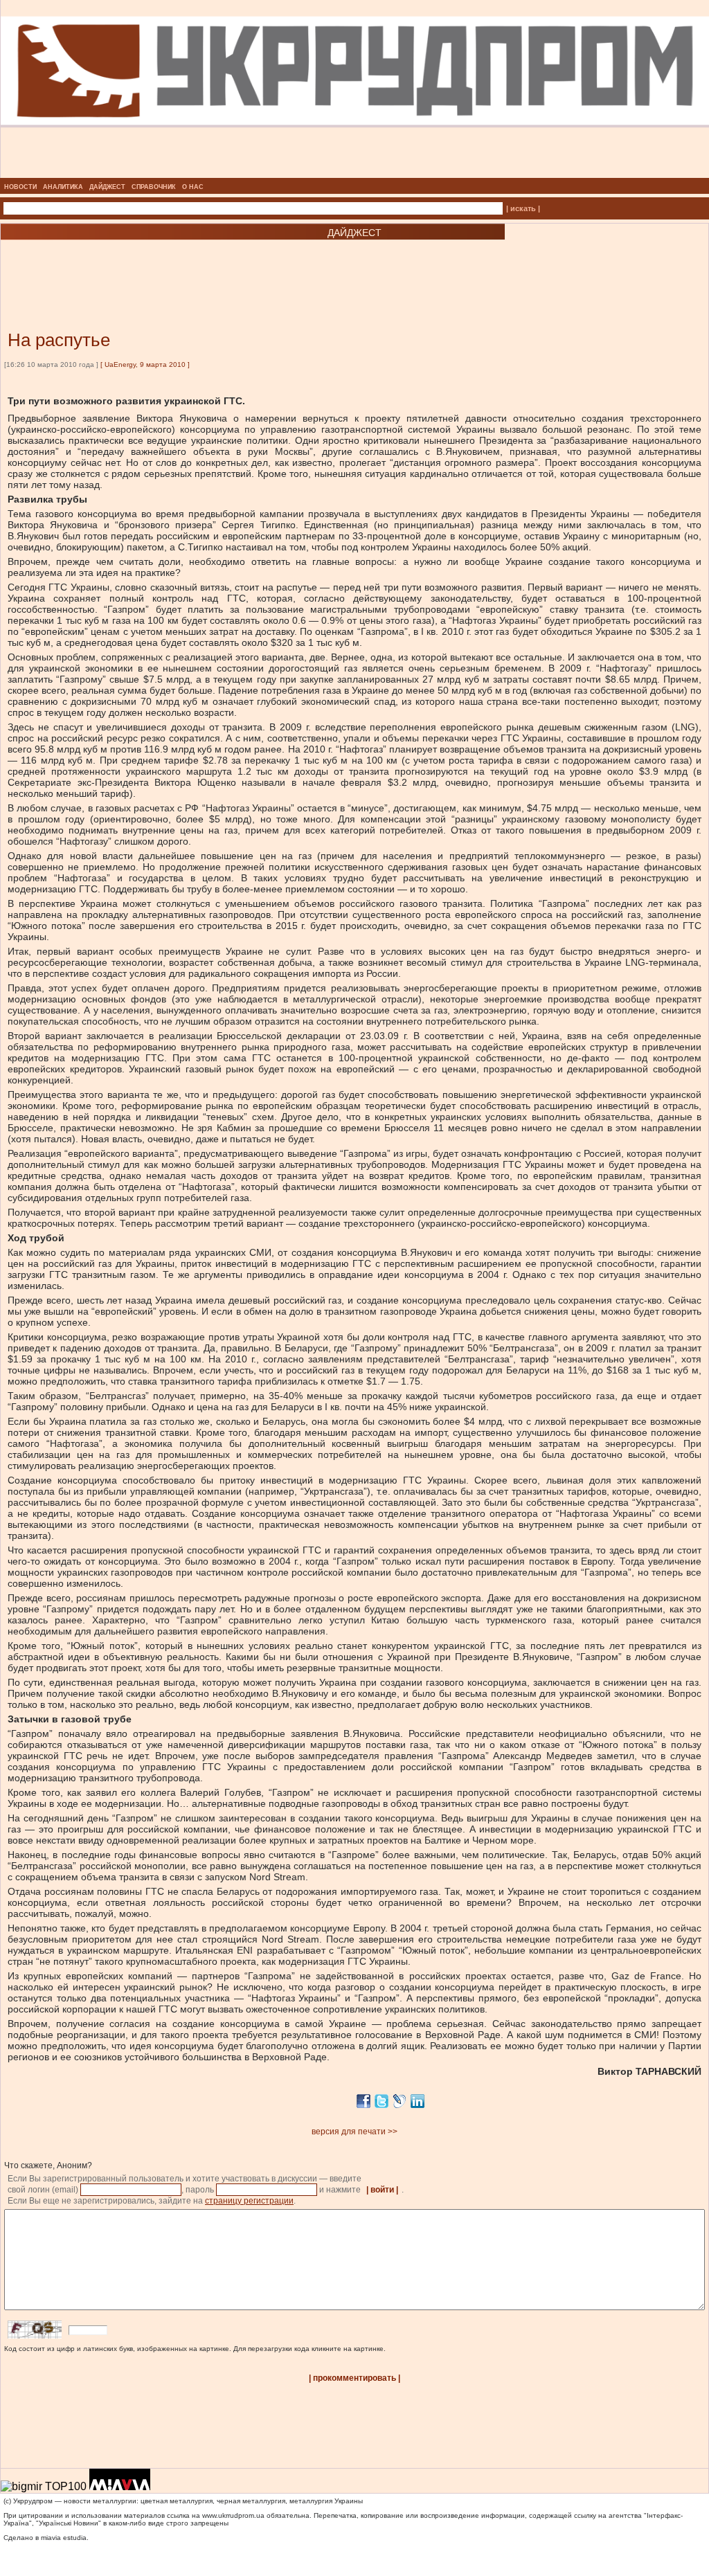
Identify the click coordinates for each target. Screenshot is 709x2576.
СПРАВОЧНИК (154, 187)
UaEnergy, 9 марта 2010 (145, 364)
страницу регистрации (249, 2201)
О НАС (193, 187)
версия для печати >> (354, 2132)
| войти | (382, 2190)
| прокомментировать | (354, 2378)
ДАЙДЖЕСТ (107, 187)
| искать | (523, 208)
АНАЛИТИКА (63, 187)
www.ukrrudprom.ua (233, 2515)
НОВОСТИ (20, 187)
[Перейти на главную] (355, 174)
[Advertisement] (166, 264)
